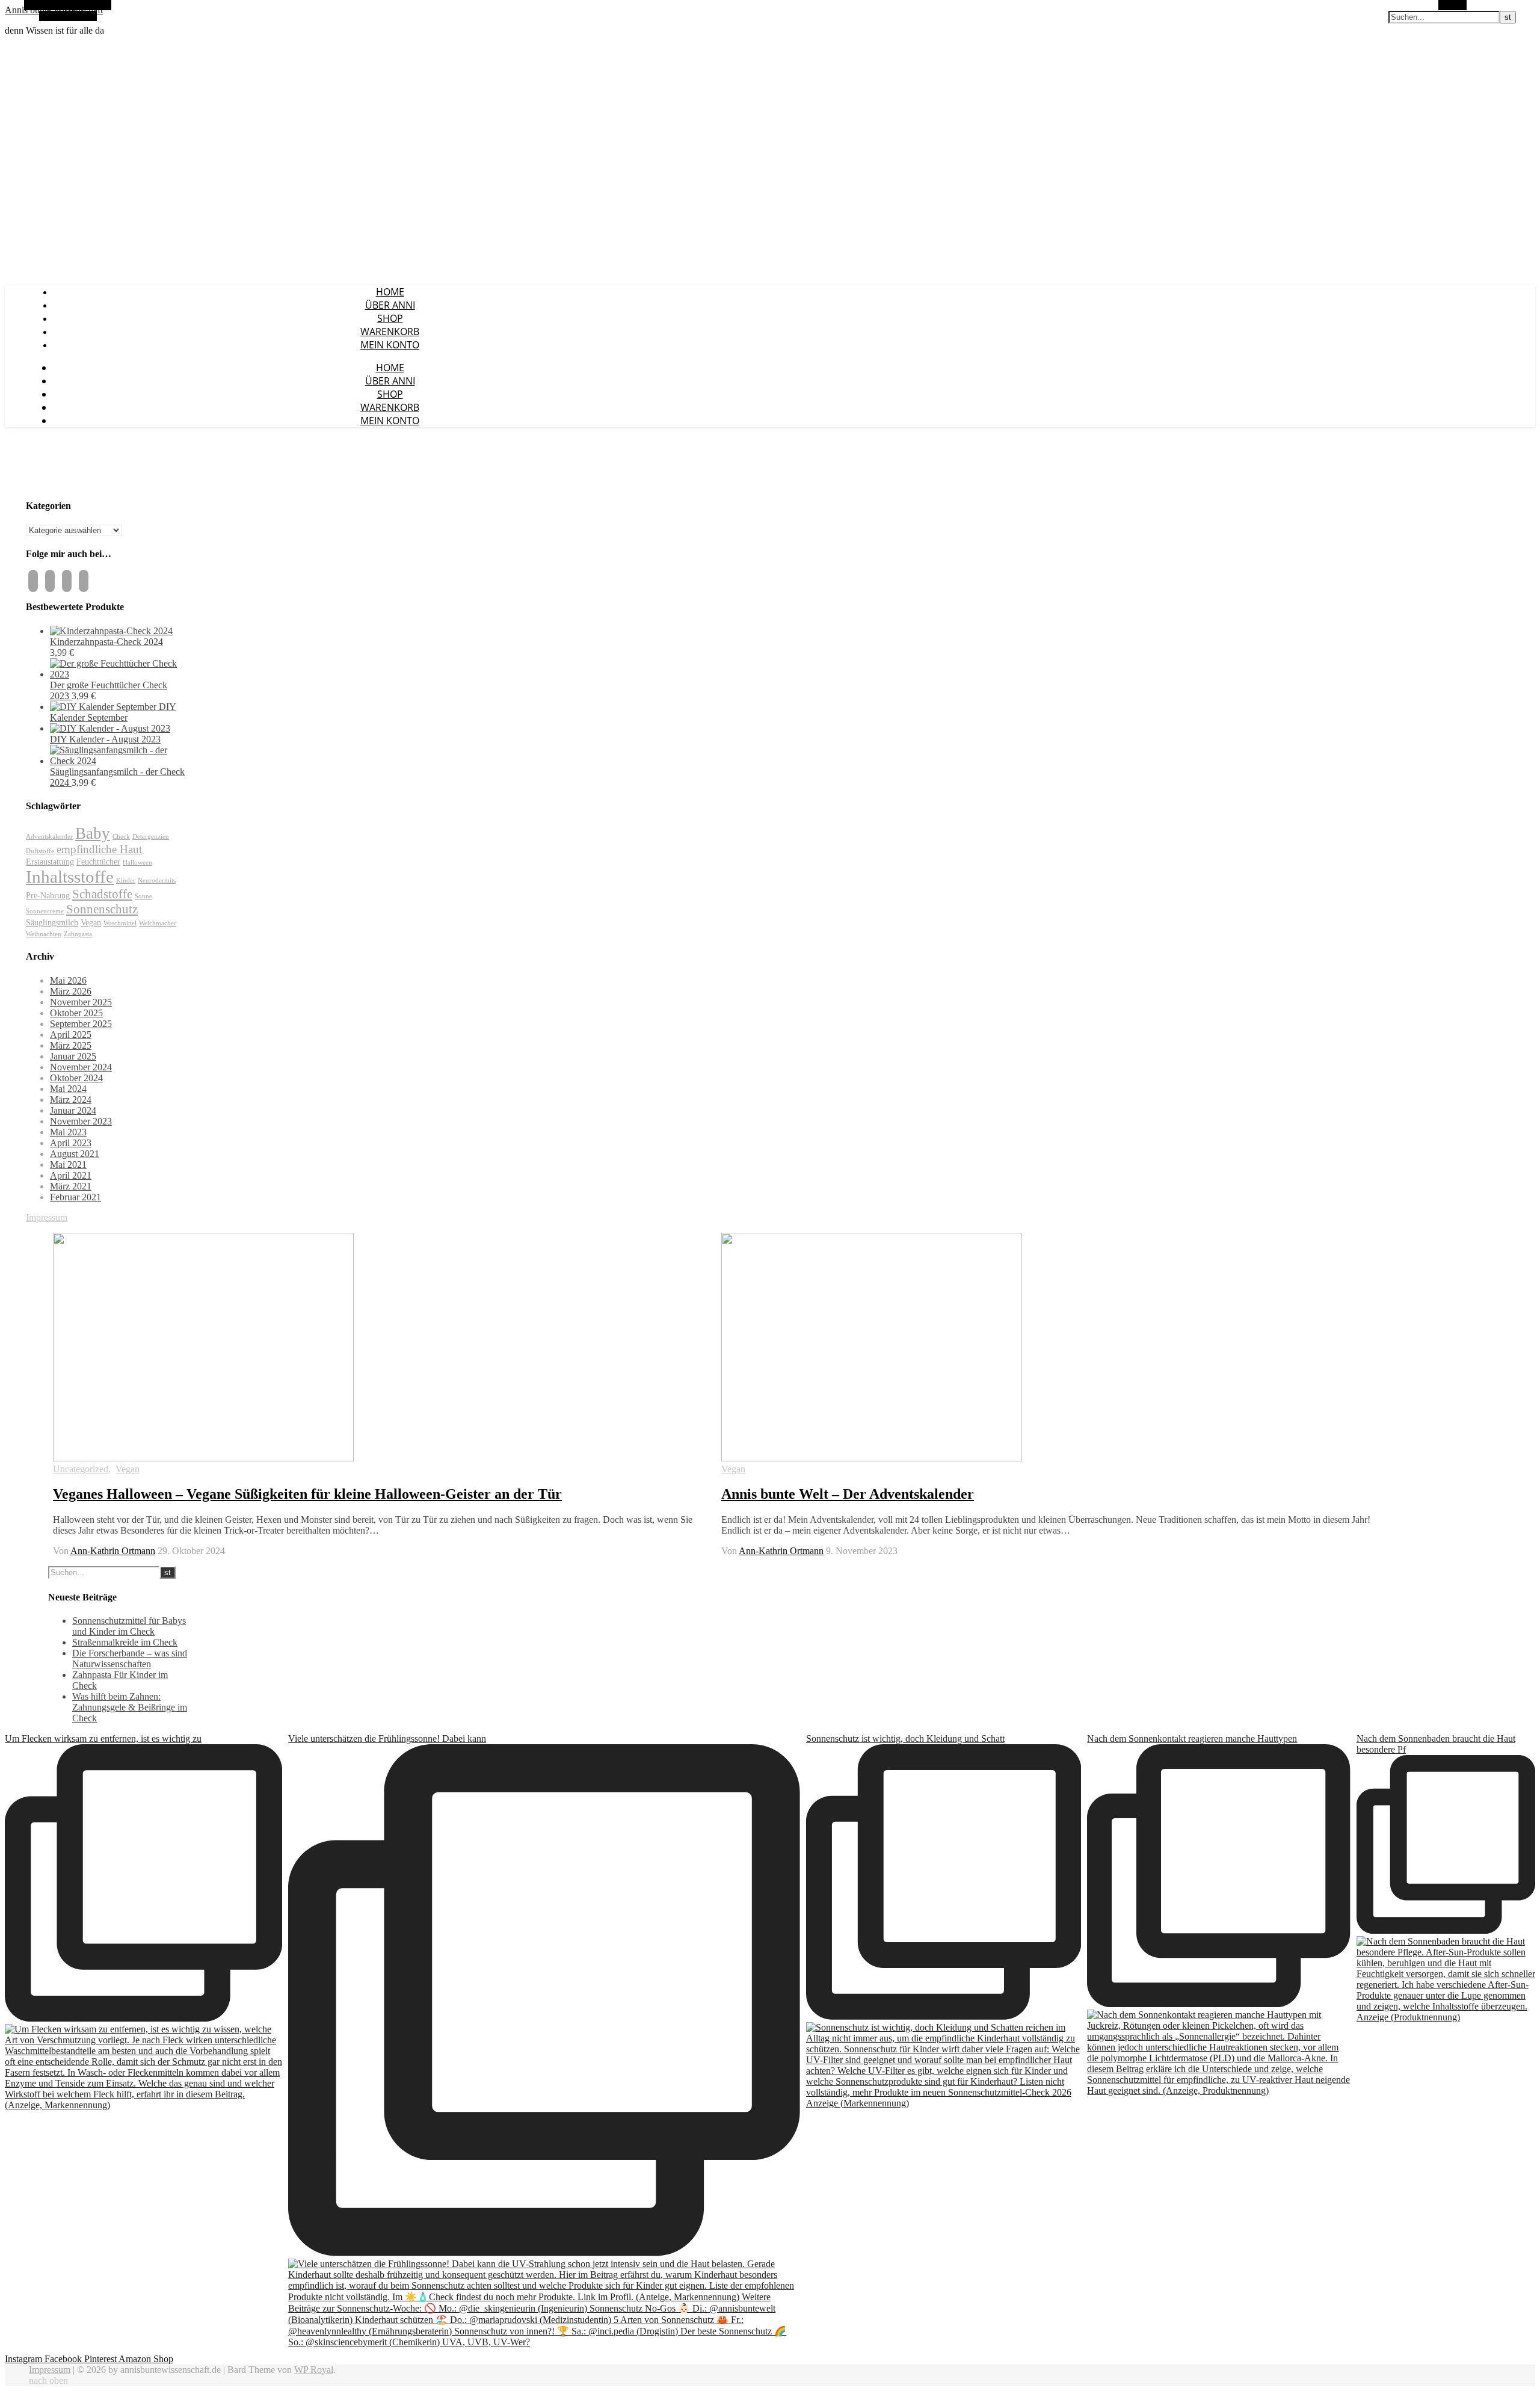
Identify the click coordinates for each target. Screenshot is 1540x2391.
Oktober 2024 (76, 1078)
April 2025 (71, 1035)
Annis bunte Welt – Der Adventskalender (848, 1494)
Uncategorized (81, 1469)
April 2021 (71, 1175)
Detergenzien (151, 837)
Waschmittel (120, 923)
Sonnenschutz (102, 909)
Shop (390, 318)
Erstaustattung (50, 862)
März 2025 (71, 1045)
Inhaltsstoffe (70, 877)
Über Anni (390, 305)
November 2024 (81, 1067)
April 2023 (71, 1143)
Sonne (143, 896)
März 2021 (71, 1186)
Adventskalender (49, 837)
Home (390, 292)
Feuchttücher (98, 862)
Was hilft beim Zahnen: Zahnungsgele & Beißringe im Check (130, 1707)
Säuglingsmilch (52, 922)
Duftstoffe (40, 851)
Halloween (137, 862)
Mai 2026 (68, 980)
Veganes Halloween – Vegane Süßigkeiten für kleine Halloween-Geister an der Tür (307, 1494)
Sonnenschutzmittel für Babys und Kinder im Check (129, 1626)
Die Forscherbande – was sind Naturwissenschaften (130, 1658)
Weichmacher (158, 923)
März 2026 (71, 991)
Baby (93, 833)
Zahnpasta (78, 934)
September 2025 (81, 1024)
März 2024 (71, 1100)
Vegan (91, 922)
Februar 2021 (75, 1197)
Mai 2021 (68, 1165)
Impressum (47, 1217)
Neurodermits (157, 881)
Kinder (126, 881)
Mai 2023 (68, 1132)
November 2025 (81, 1002)
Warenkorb (390, 332)
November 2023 (81, 1121)
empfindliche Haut (99, 849)
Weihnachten (44, 934)
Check (121, 837)
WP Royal (314, 2370)
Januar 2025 (73, 1056)
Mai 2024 (68, 1089)
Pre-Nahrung (48, 895)
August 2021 (75, 1154)
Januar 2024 (73, 1110)
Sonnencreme (45, 911)
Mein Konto (390, 345)
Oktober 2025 (76, 1013)
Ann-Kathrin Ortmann (113, 1551)
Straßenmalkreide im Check (125, 1642)
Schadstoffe (102, 894)
